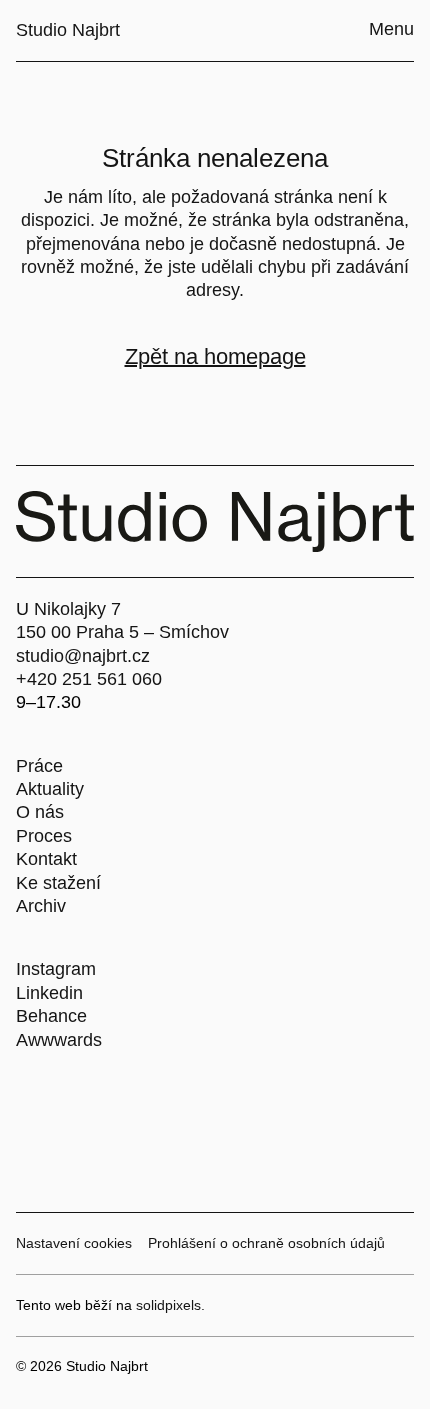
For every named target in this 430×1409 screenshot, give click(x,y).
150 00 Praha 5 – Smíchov (122, 632)
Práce (39, 766)
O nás (40, 812)
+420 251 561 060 (89, 679)
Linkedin (49, 993)
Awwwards (59, 1040)
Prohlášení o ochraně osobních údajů (266, 1243)
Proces (44, 836)
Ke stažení (58, 883)
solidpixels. (170, 1305)
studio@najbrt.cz (83, 656)
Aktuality (50, 789)
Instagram (56, 969)
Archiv (41, 906)
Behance (51, 1016)
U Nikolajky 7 (68, 609)
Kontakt (46, 859)
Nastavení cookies (74, 1243)
